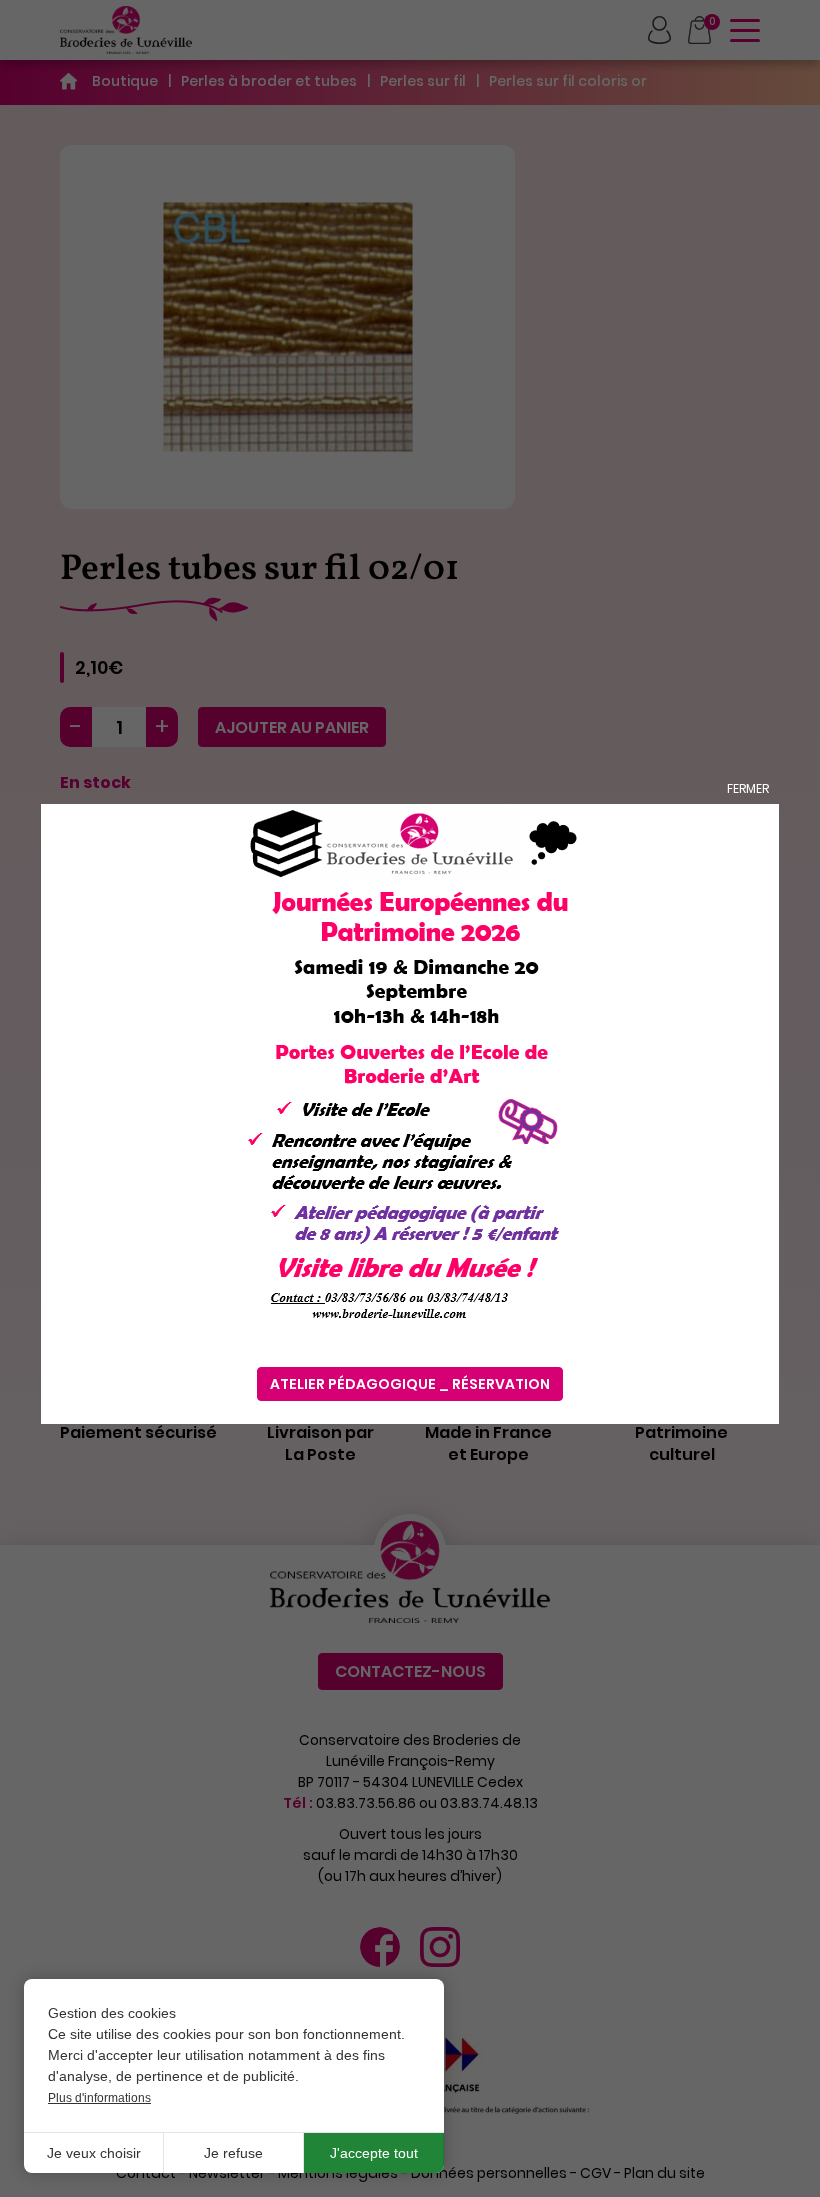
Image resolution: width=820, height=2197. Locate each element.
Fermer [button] (748, 788)
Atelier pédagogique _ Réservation (410, 1384)
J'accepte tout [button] (374, 2153)
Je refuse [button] (233, 2153)
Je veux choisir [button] (94, 2153)
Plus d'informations (99, 2098)
